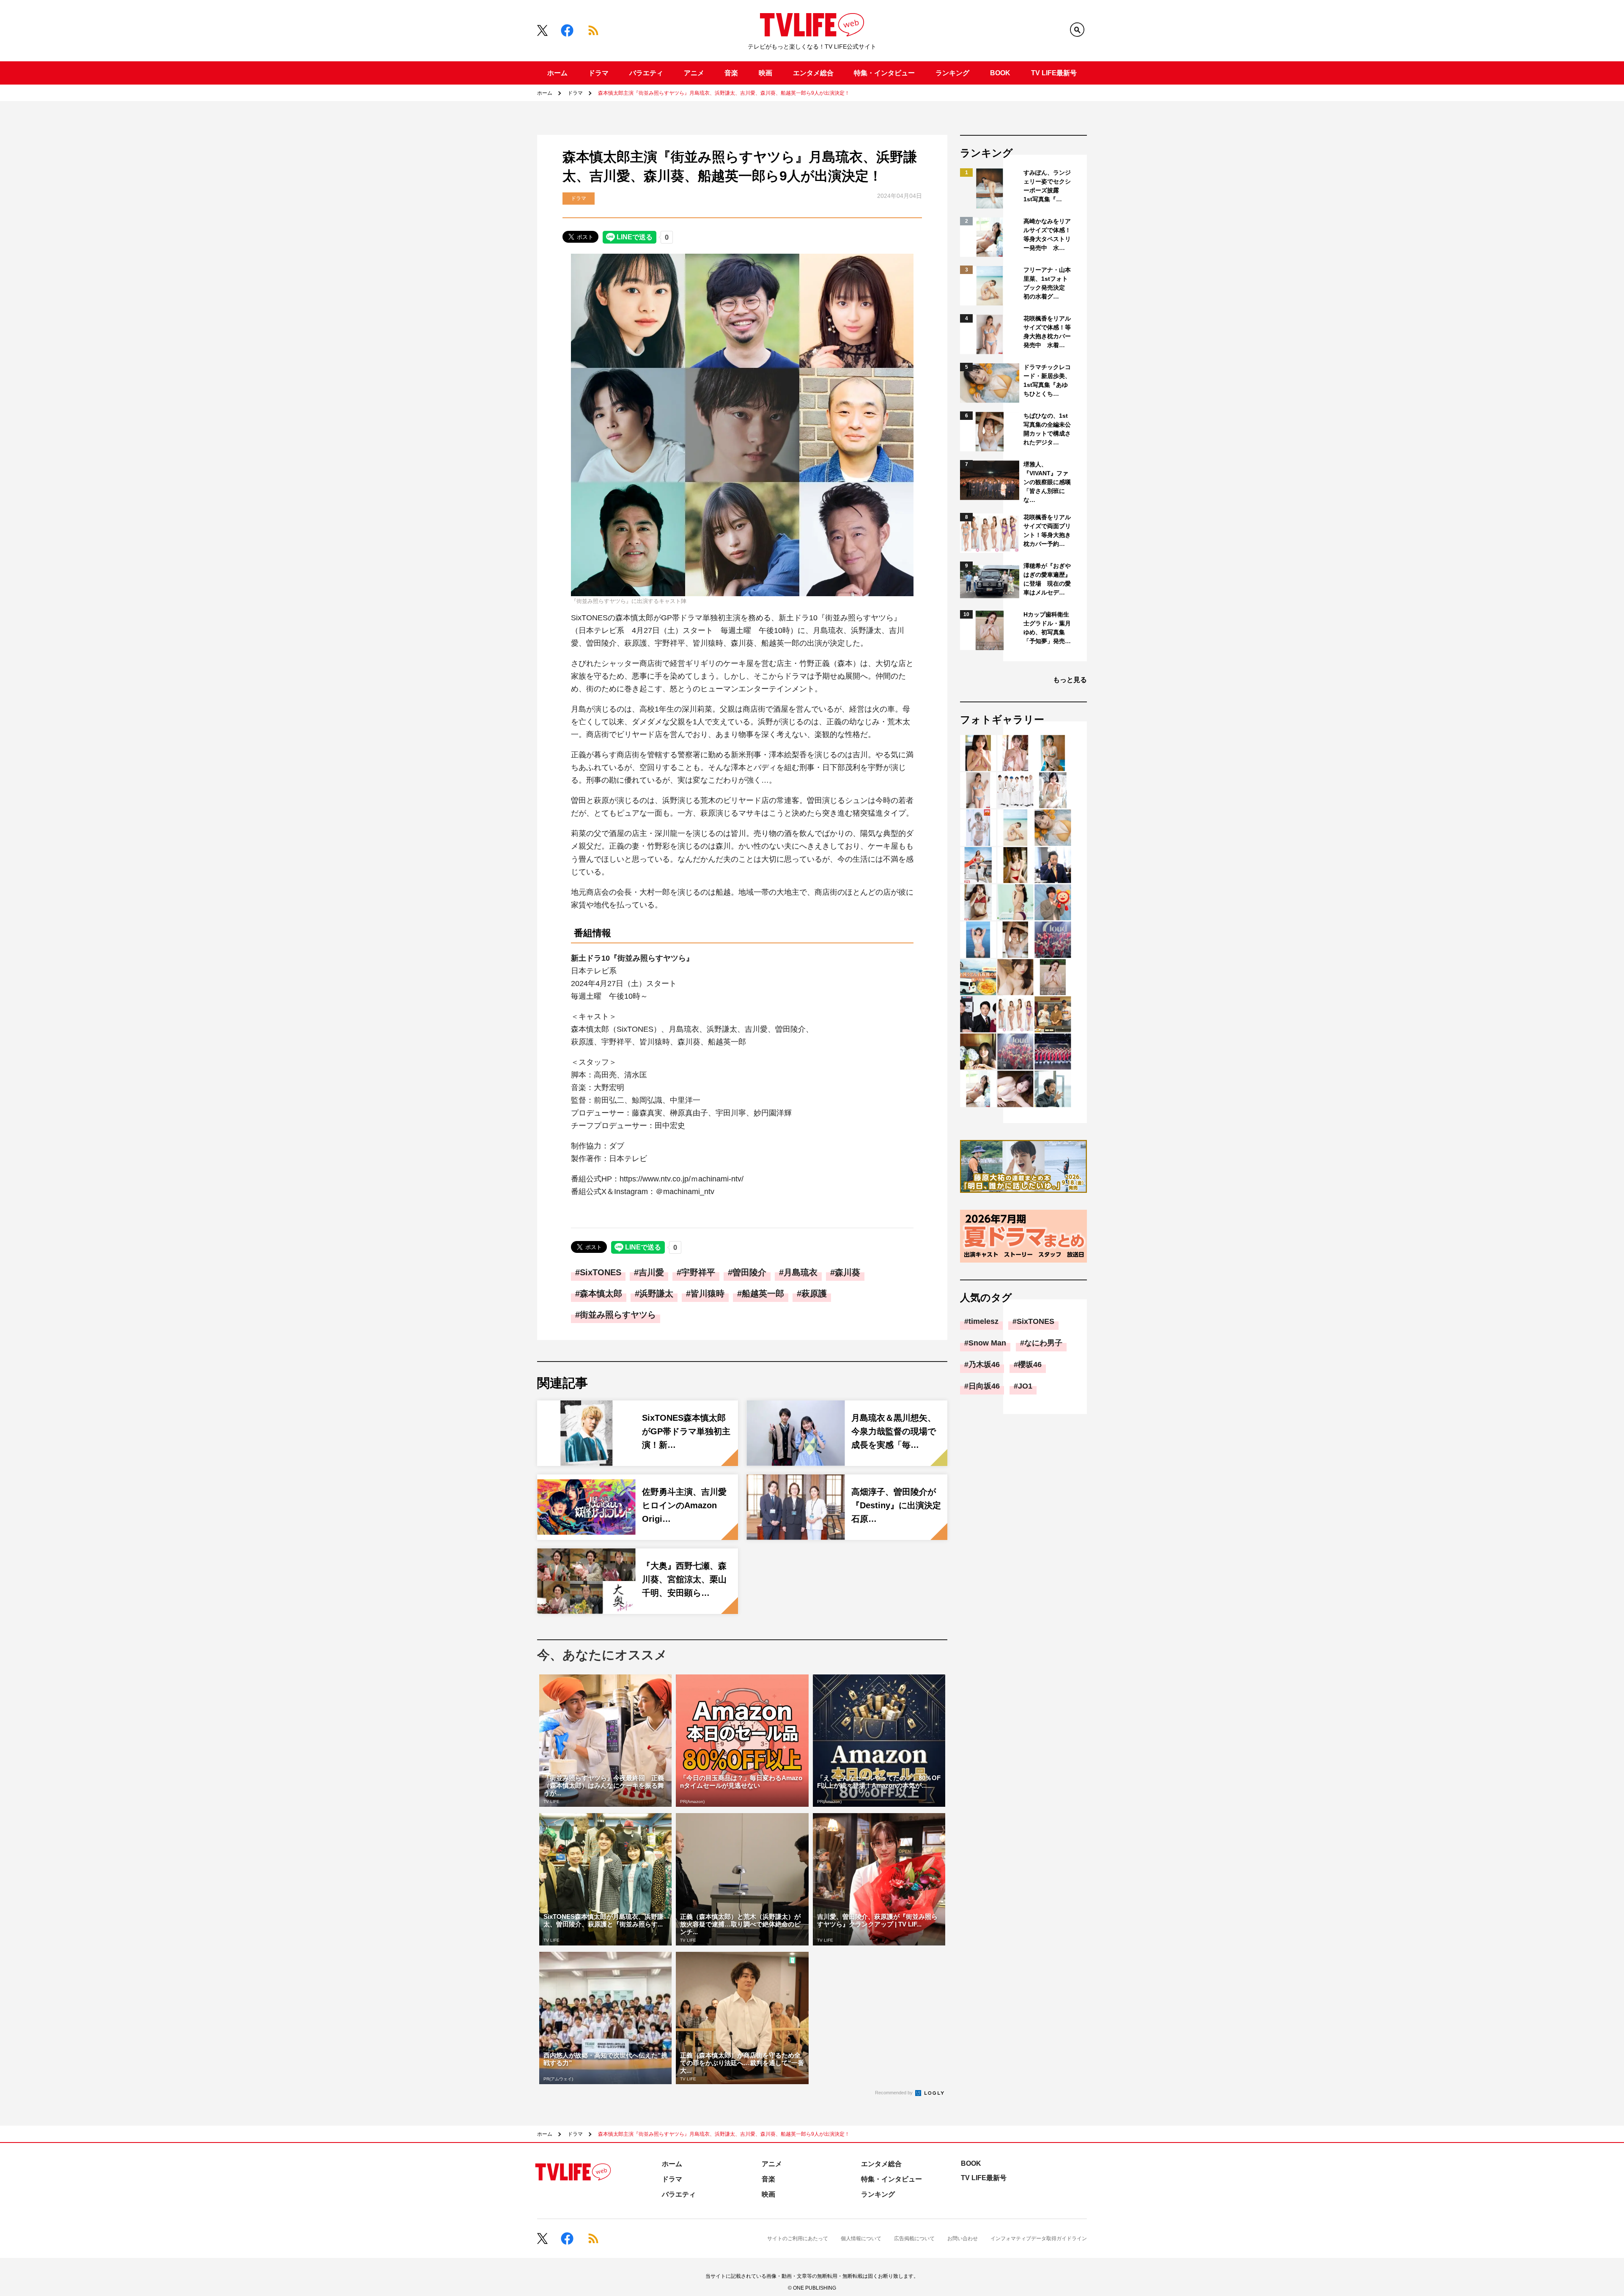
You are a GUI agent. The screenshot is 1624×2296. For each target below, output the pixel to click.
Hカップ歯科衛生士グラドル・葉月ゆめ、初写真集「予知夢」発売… (1047, 628)
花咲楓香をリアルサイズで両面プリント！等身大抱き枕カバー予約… (1047, 530)
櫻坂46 (1030, 1364)
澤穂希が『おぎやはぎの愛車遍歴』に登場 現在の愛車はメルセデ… (1047, 579)
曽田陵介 (749, 1272)
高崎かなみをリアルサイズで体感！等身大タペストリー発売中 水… (1047, 234)
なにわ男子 (1043, 1343)
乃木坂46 (984, 1364)
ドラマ (598, 73)
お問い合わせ (963, 2238)
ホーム (557, 73)
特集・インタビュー (884, 73)
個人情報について (861, 2238)
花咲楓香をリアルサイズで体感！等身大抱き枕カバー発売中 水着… (1047, 332)
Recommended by (894, 2093)
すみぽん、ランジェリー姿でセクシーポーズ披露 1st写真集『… (1047, 186)
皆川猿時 (708, 1293)
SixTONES (601, 1272)
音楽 (731, 73)
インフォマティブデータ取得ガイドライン (1039, 2238)
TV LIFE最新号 (1054, 73)
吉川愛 (651, 1272)
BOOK (1000, 73)
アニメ (694, 73)
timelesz (983, 1321)
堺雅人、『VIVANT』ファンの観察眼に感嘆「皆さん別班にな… (1047, 482)
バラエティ (646, 73)
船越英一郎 (763, 1293)
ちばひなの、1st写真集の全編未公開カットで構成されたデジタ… (1047, 429)
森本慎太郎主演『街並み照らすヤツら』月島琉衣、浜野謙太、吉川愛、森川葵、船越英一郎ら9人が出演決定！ (724, 93)
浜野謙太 (656, 1293)
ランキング (952, 73)
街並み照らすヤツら (618, 1315)
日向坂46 (984, 1386)
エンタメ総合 (813, 73)
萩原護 (814, 1293)
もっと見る (1070, 680)
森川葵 (848, 1272)
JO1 (1025, 1386)
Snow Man (987, 1343)
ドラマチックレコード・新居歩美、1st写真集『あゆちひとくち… (1047, 380)
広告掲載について (914, 2238)
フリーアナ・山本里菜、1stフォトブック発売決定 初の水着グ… (1047, 283)
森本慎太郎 (601, 1293)
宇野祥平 (698, 1272)
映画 (765, 73)
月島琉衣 (801, 1272)
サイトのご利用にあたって (798, 2238)
